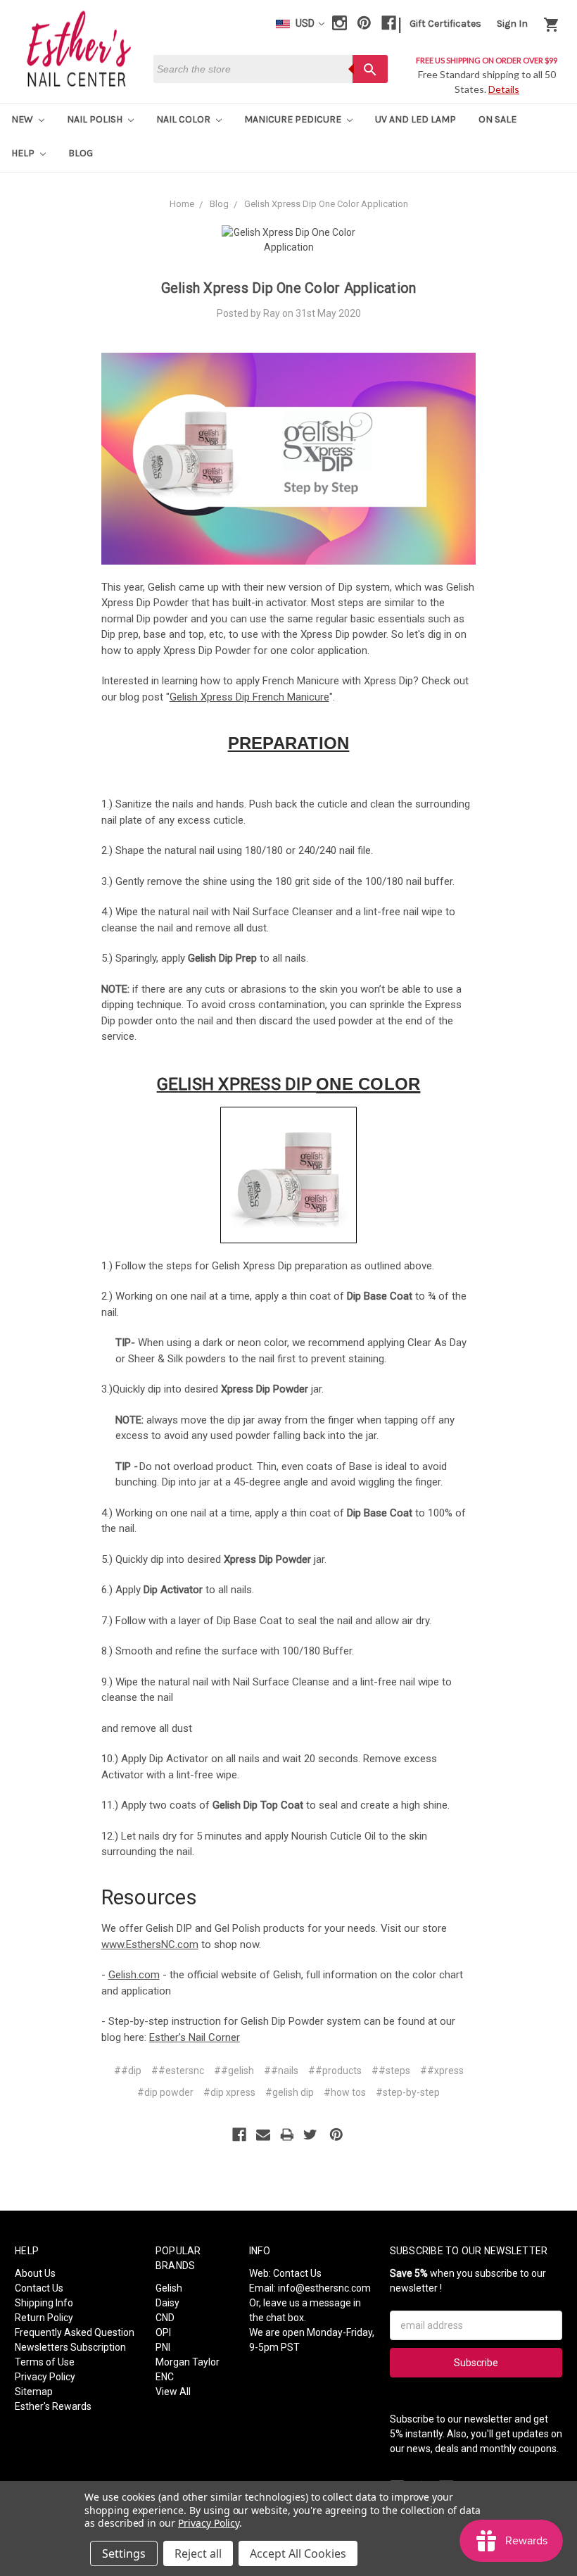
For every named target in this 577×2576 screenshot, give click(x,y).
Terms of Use (45, 2362)
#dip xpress (229, 2092)
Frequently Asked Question (75, 2332)
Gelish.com (134, 1975)
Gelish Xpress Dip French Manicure (249, 697)
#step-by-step (408, 2092)
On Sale (497, 119)
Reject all (198, 2553)
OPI (163, 2332)
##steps (391, 2071)
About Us (35, 2273)
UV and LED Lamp (416, 119)
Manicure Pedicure (294, 119)
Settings (124, 2553)
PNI (163, 2347)
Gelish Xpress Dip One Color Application (289, 288)
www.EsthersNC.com (150, 1944)
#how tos (345, 2092)
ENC (165, 2377)
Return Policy (44, 2318)
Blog (81, 153)
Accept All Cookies (298, 2553)
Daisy (167, 2303)
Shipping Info (44, 2303)
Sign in (512, 24)
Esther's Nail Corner (195, 2037)
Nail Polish (96, 119)
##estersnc (178, 2071)
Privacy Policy (45, 2377)
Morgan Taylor (188, 2362)
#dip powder (165, 2092)
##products (335, 2071)
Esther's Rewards (53, 2406)
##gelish (234, 2071)
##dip (128, 2071)
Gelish (169, 2288)
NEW (23, 119)
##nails (281, 2071)
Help (24, 153)
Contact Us (39, 2288)
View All (173, 2392)
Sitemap (34, 2392)
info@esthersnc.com (324, 2288)
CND (165, 2318)
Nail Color (184, 119)
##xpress (442, 2071)
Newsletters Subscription (70, 2347)
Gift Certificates (445, 24)
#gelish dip (290, 2092)
